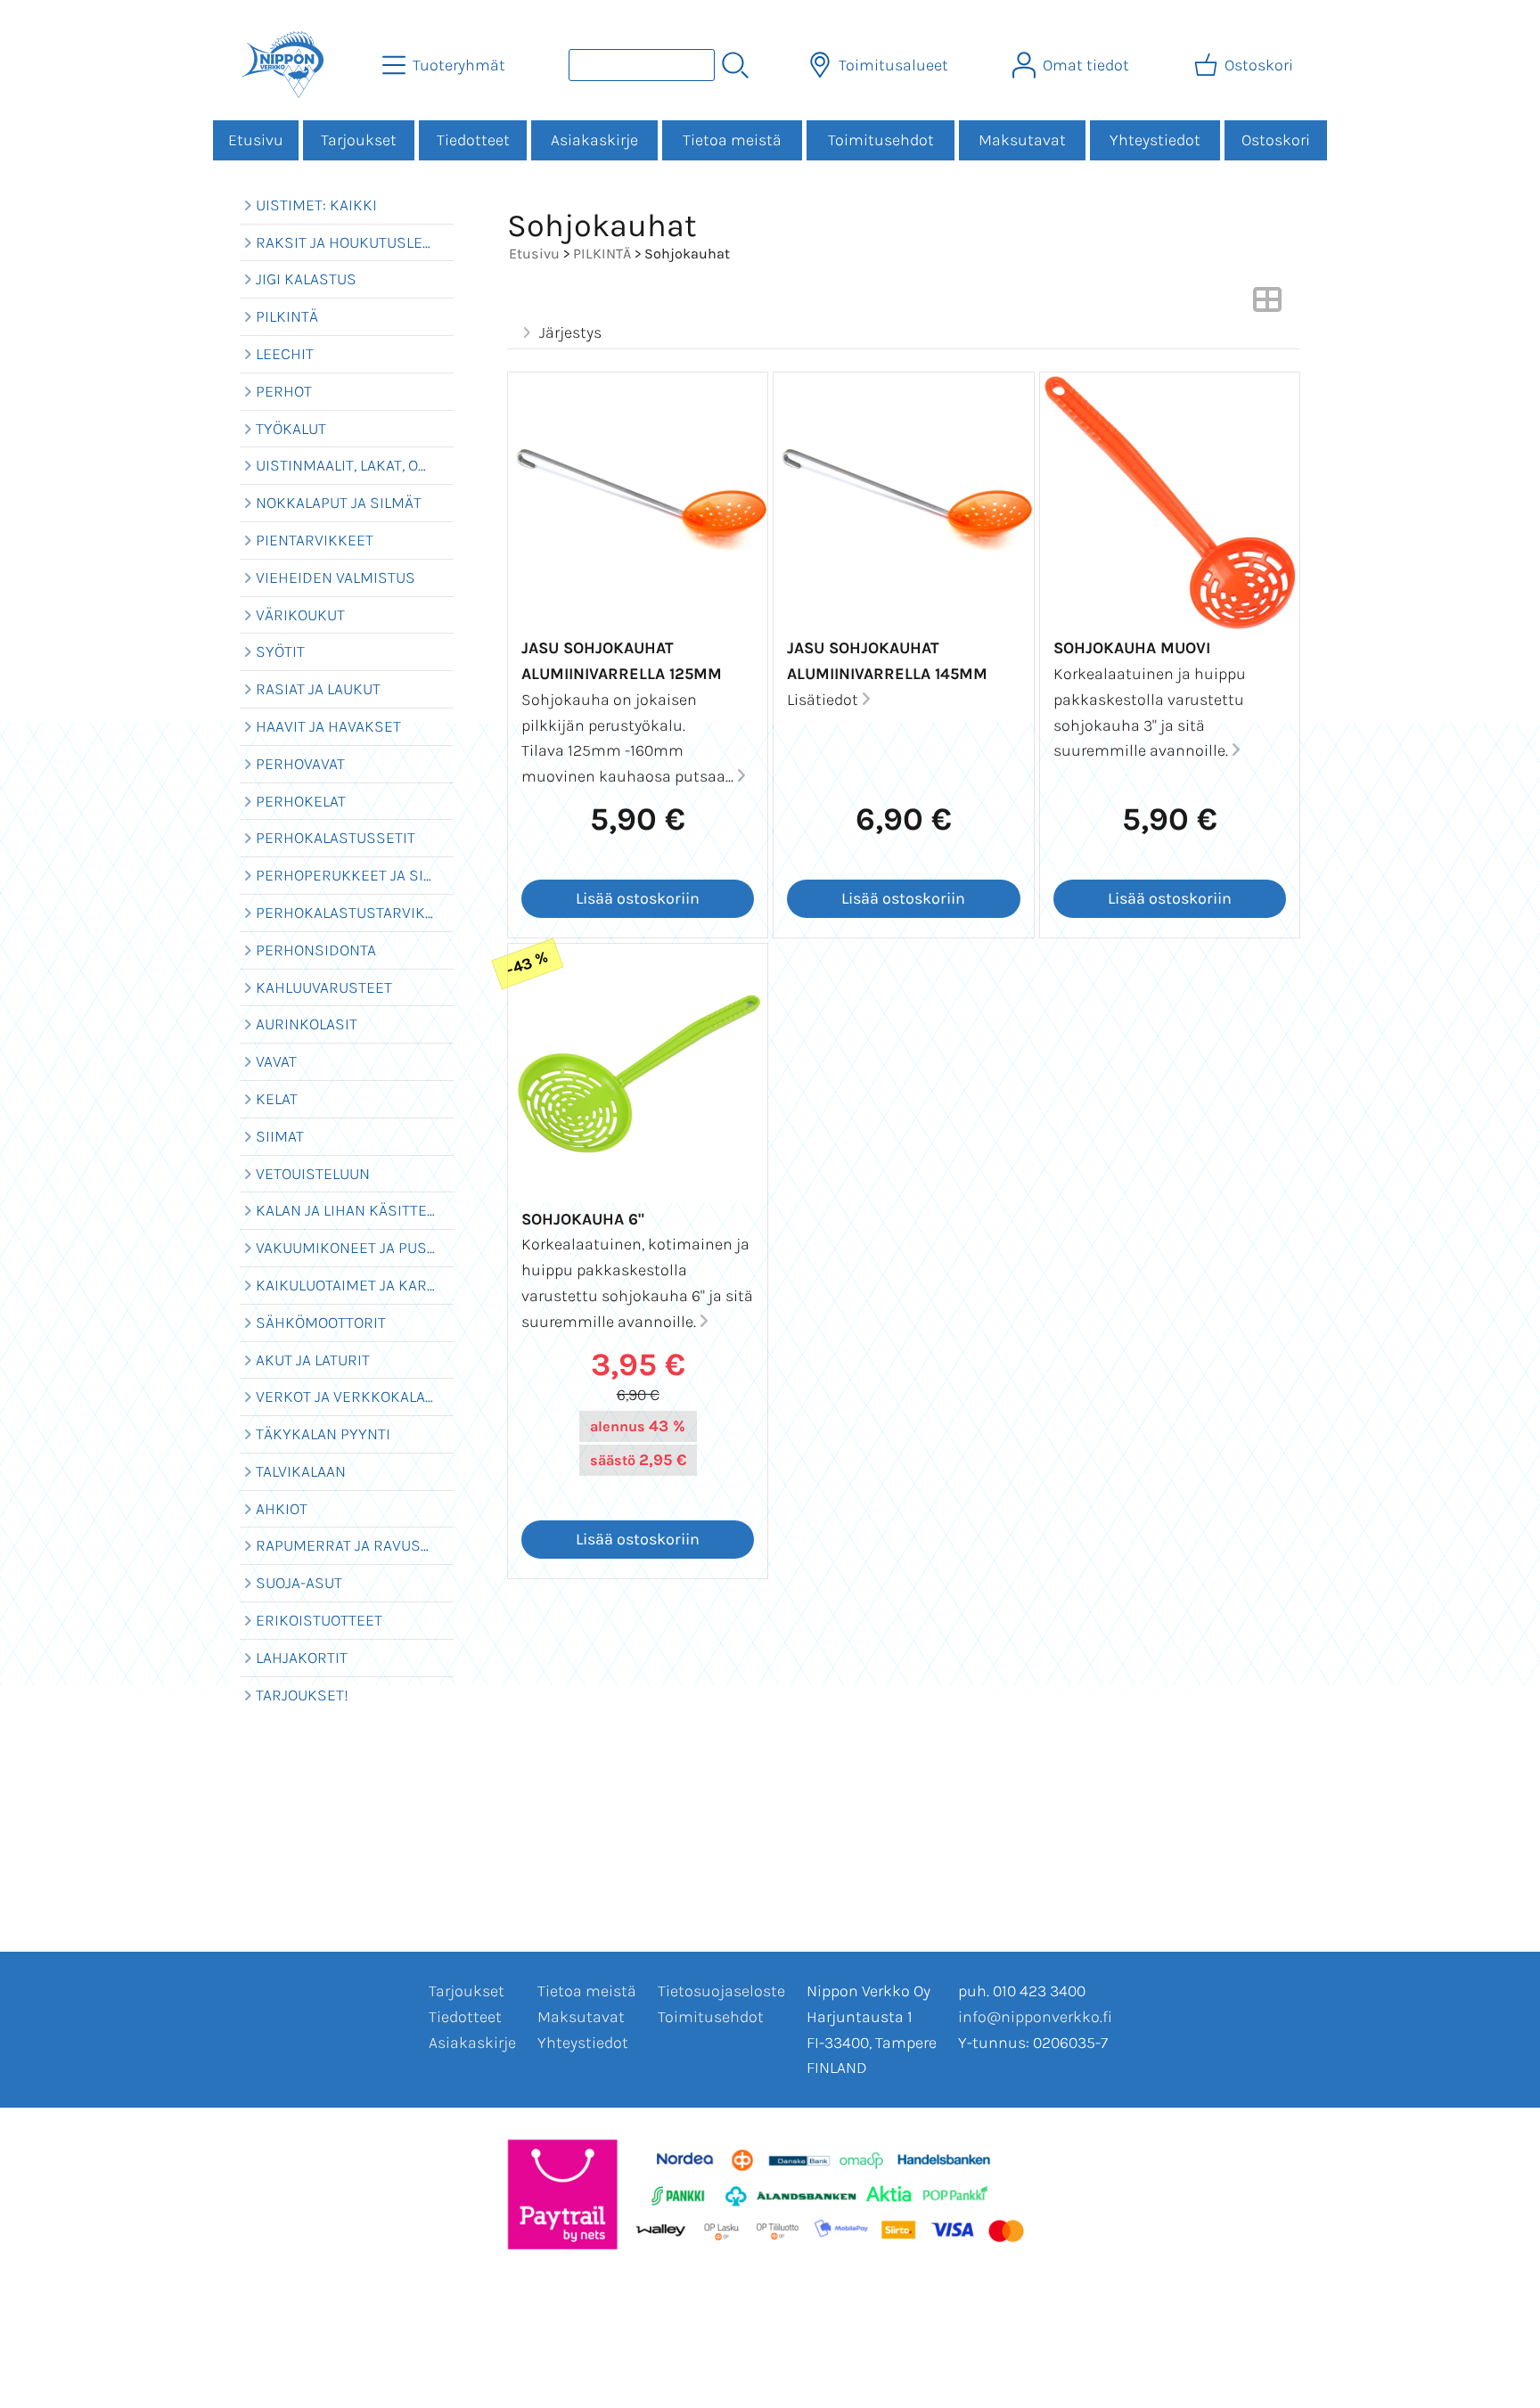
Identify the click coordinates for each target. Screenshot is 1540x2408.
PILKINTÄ (602, 254)
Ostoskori (1276, 140)
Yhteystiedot (1155, 140)
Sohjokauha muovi (1132, 648)
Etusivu (256, 140)
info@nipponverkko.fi (1035, 2017)
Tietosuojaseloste (721, 1991)
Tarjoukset (359, 140)
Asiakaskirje (594, 140)
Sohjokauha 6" (583, 1219)
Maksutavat (1022, 140)
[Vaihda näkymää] (1267, 305)
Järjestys (570, 332)
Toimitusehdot (881, 140)
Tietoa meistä (732, 140)
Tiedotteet (473, 140)
